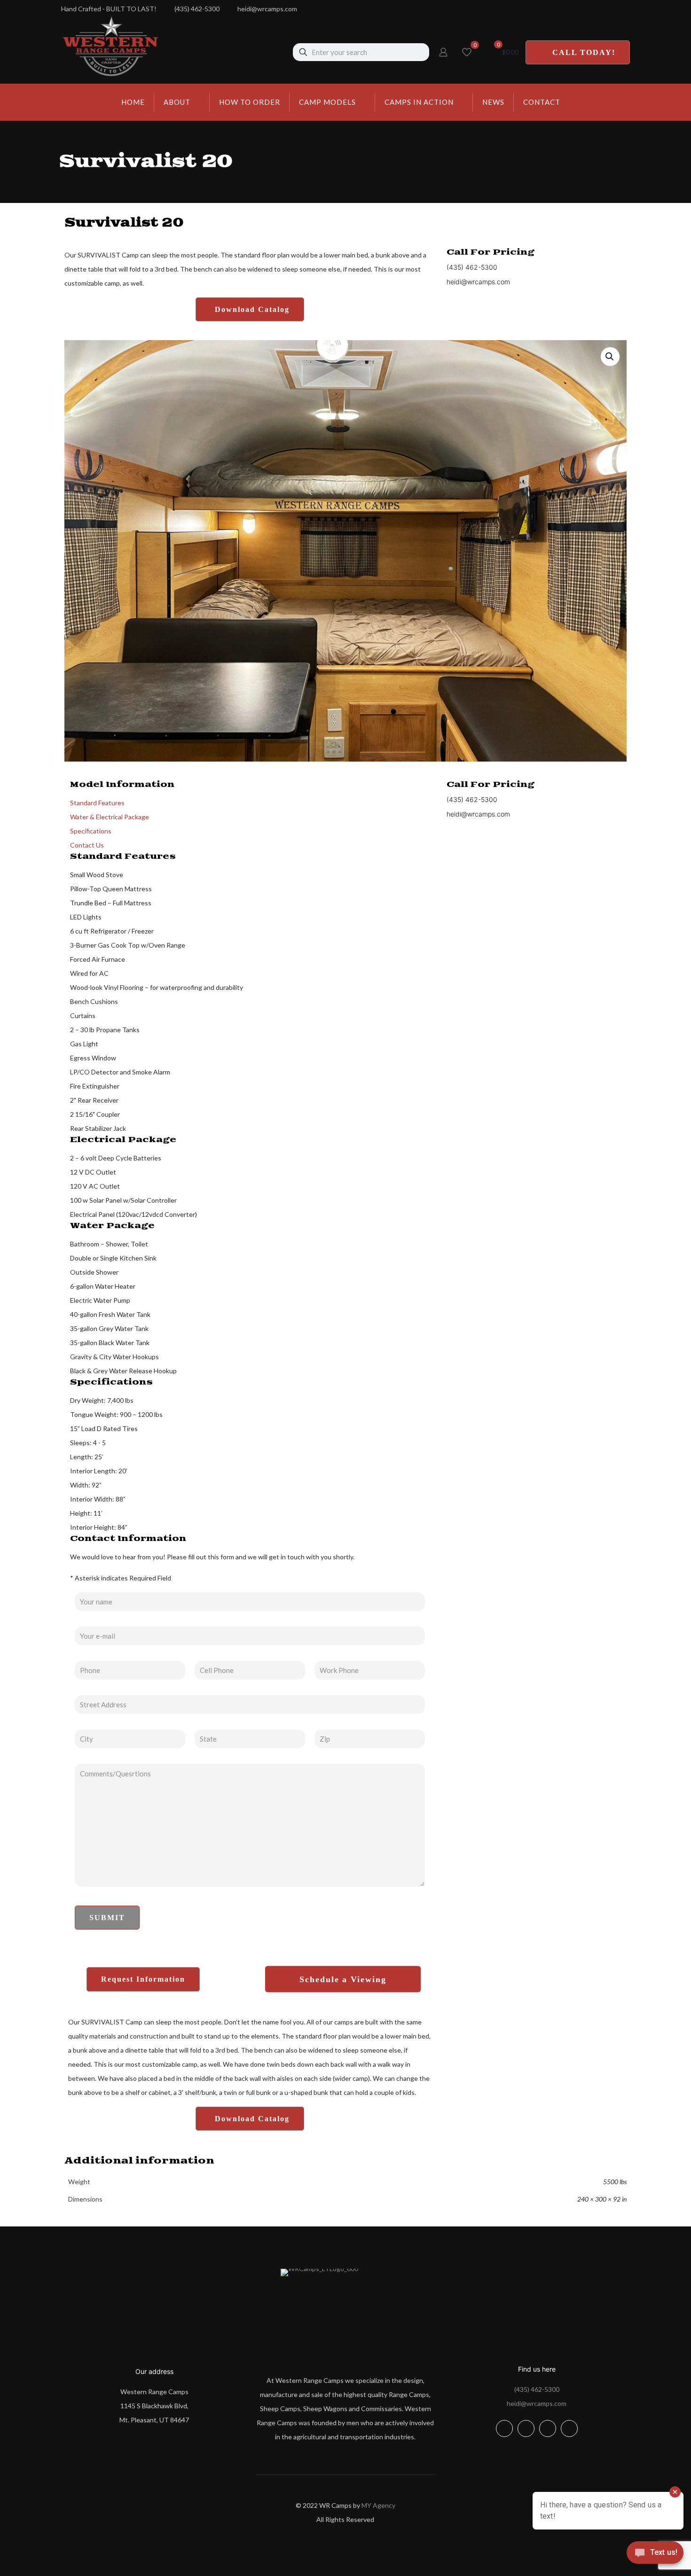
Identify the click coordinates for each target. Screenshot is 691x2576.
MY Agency (378, 2505)
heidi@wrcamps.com (537, 2403)
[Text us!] (655, 2556)
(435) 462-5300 (537, 2389)
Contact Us (87, 845)
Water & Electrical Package (110, 817)
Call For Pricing (491, 252)
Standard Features (97, 803)
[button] (610, 357)
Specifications (91, 831)
